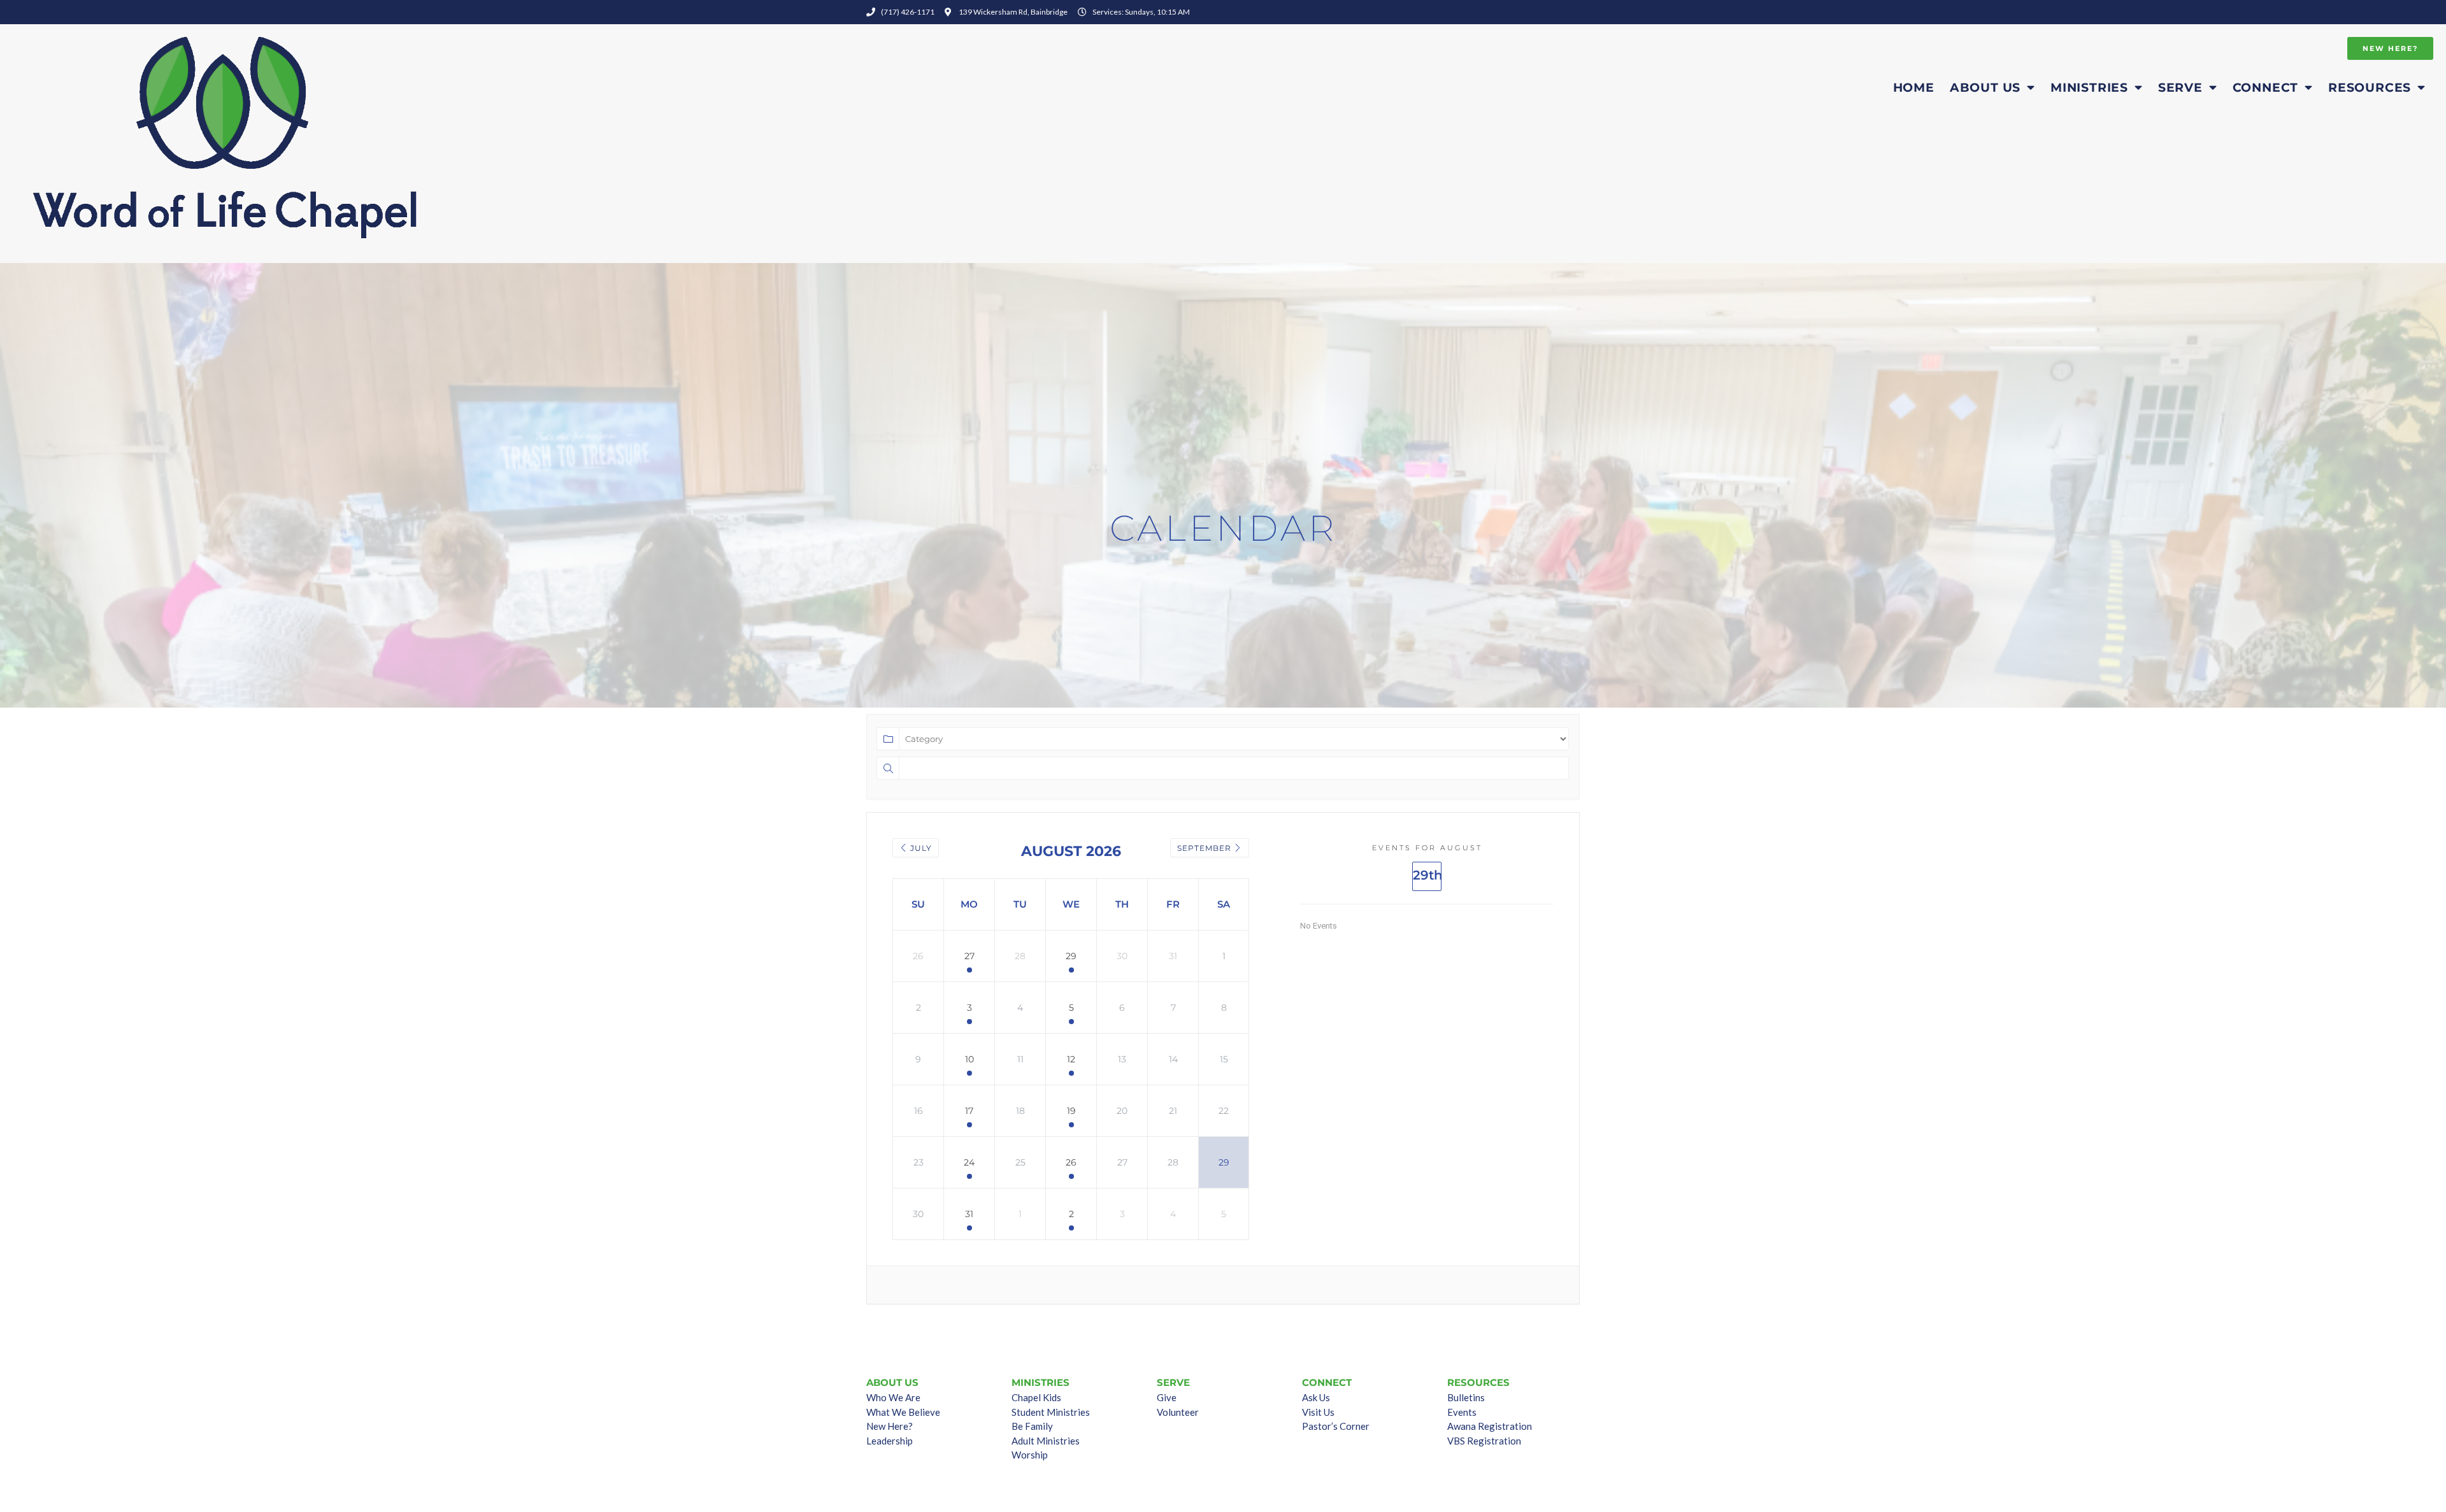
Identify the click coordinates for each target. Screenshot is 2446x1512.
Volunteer (1178, 1412)
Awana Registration (1490, 1426)
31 (969, 1214)
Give (1167, 1397)
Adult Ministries (1046, 1441)
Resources (2370, 87)
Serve (2180, 87)
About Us (1985, 87)
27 (969, 956)
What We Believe (903, 1412)
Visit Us (1318, 1412)
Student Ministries (1051, 1412)
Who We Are (893, 1397)
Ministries (2089, 87)
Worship (1030, 1455)
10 (969, 1059)
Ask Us (1316, 1397)
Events (1462, 1412)
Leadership (890, 1441)
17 (969, 1111)
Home (1914, 87)
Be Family (1032, 1426)
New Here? (890, 1426)
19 (1071, 1111)
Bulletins (1466, 1397)
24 (969, 1162)
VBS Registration (1484, 1441)
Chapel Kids (1036, 1397)
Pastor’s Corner (1336, 1426)
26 (1071, 1162)
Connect (2266, 87)
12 (1071, 1059)
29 (1071, 956)
